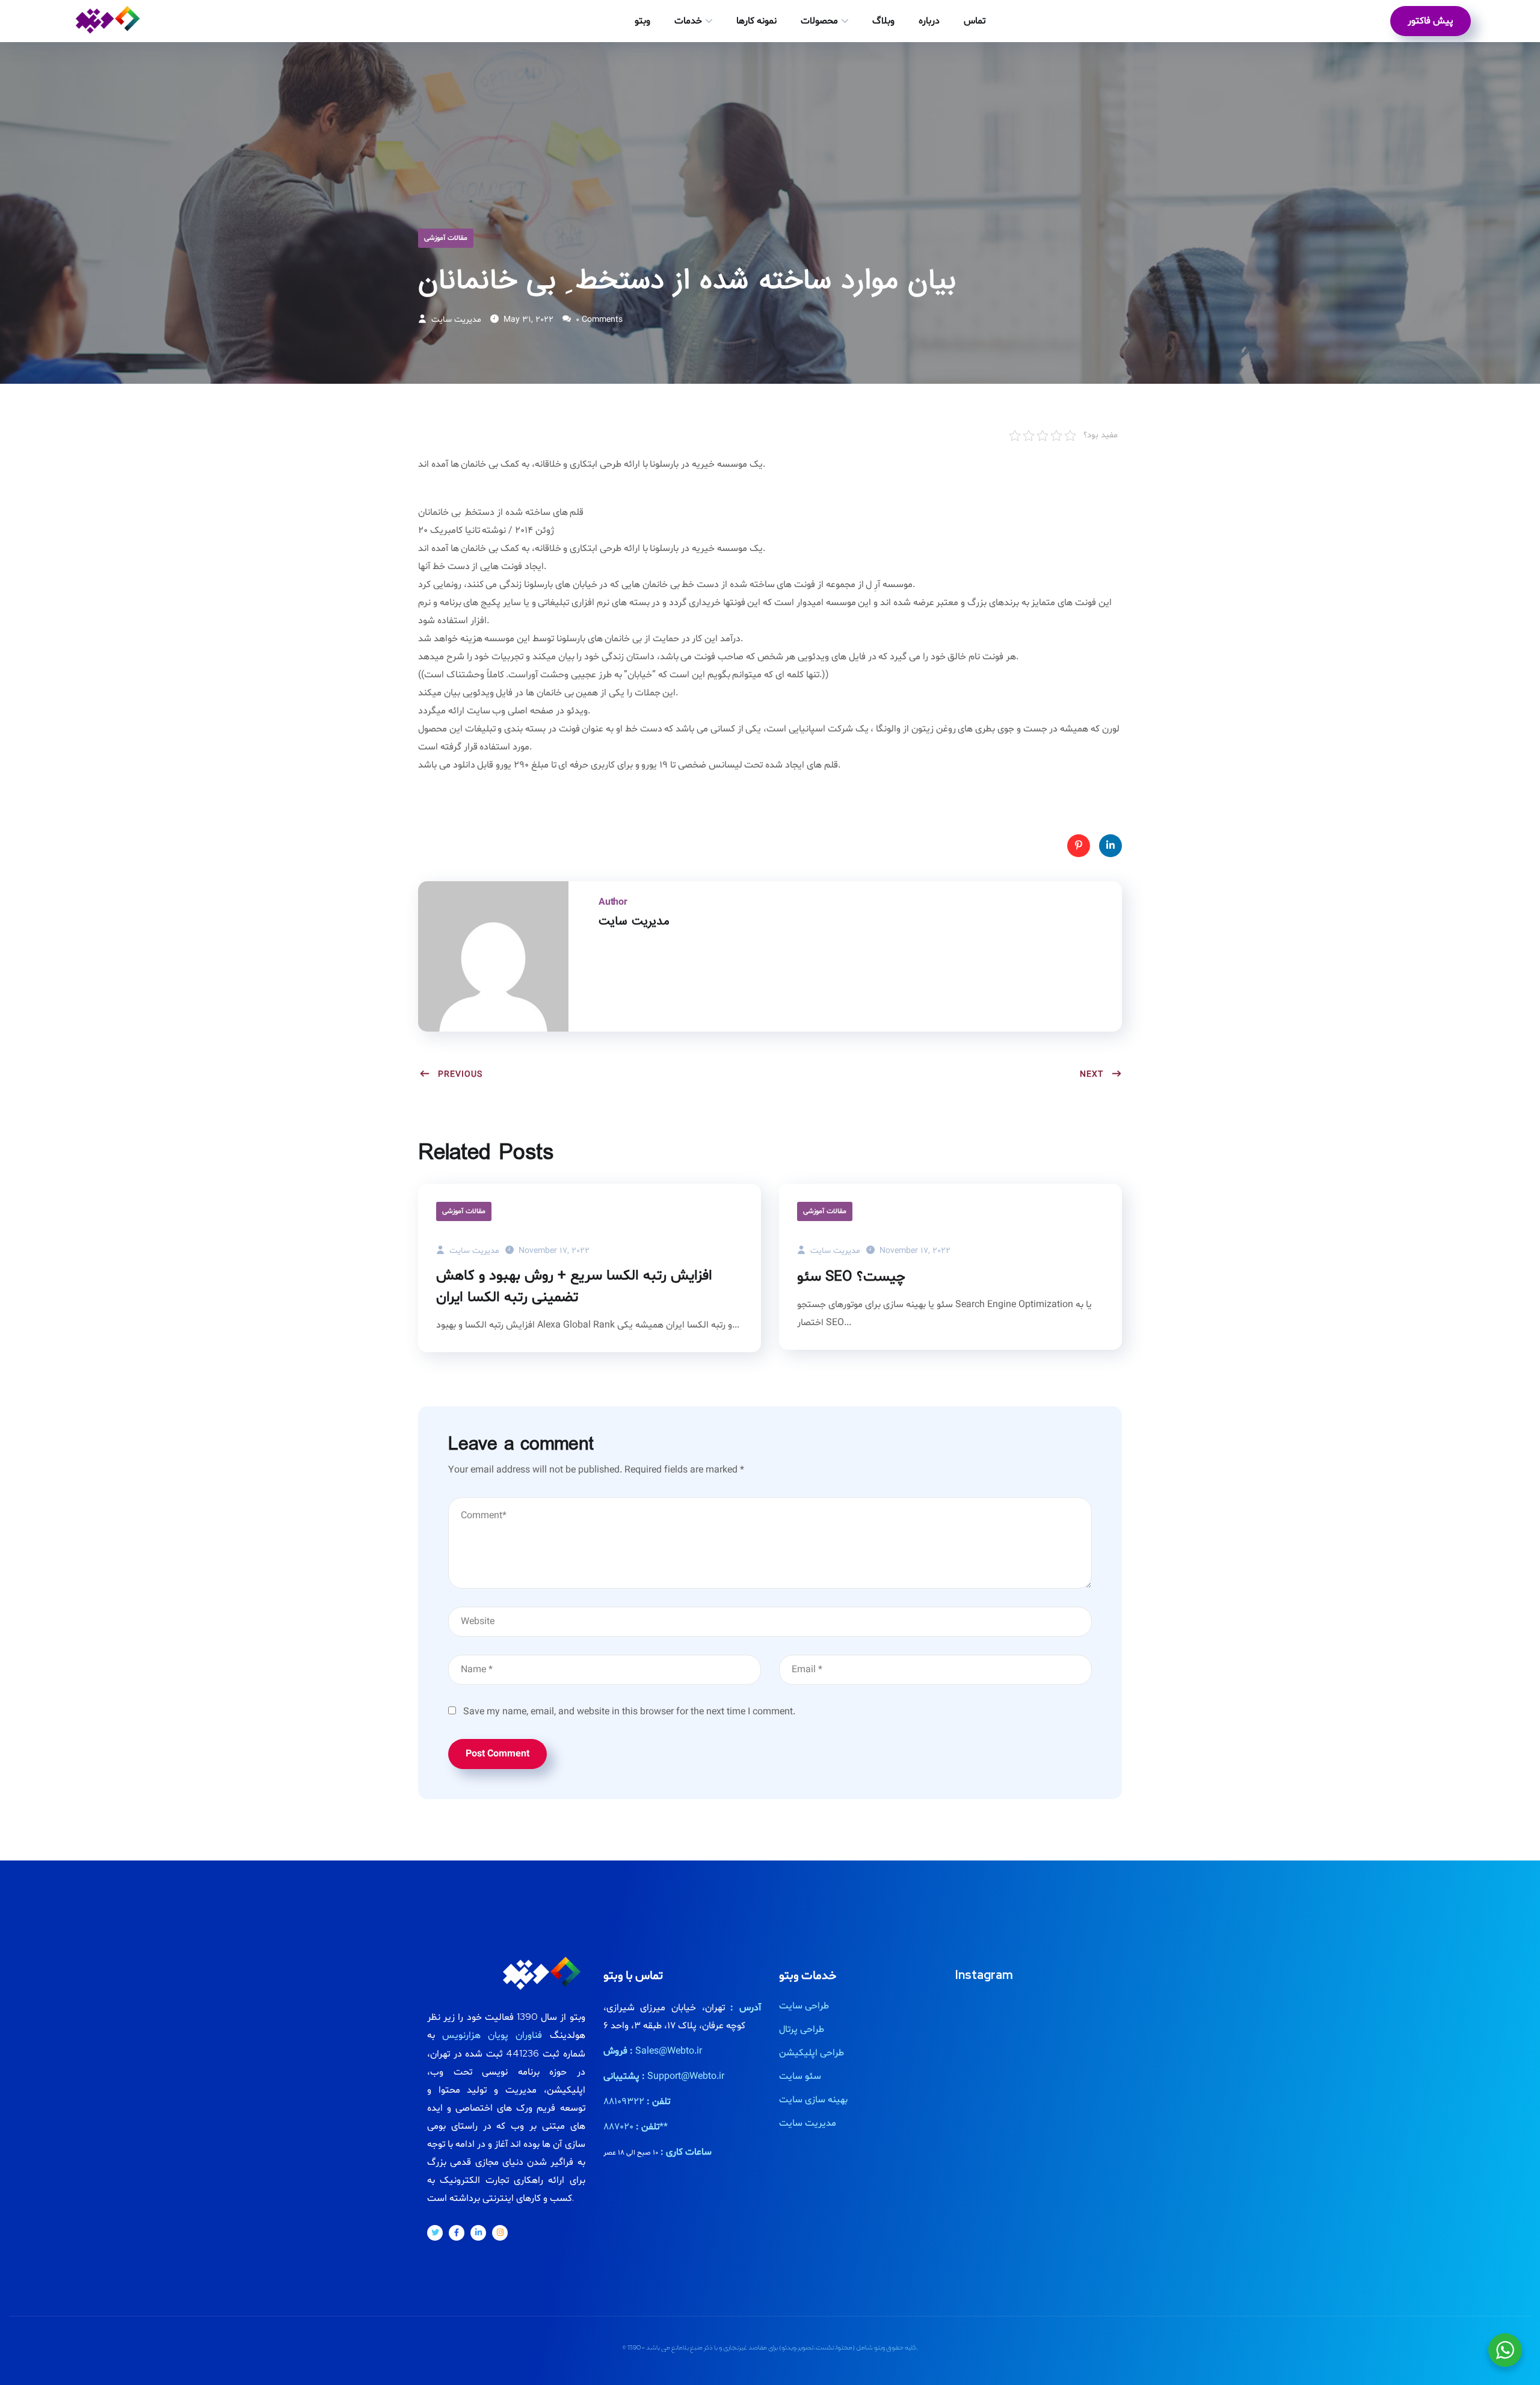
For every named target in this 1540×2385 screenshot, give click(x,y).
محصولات (819, 21)
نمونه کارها (756, 21)
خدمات (688, 21)
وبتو (642, 21)
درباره (929, 21)
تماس (975, 21)
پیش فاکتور (1431, 21)
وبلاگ (883, 21)
